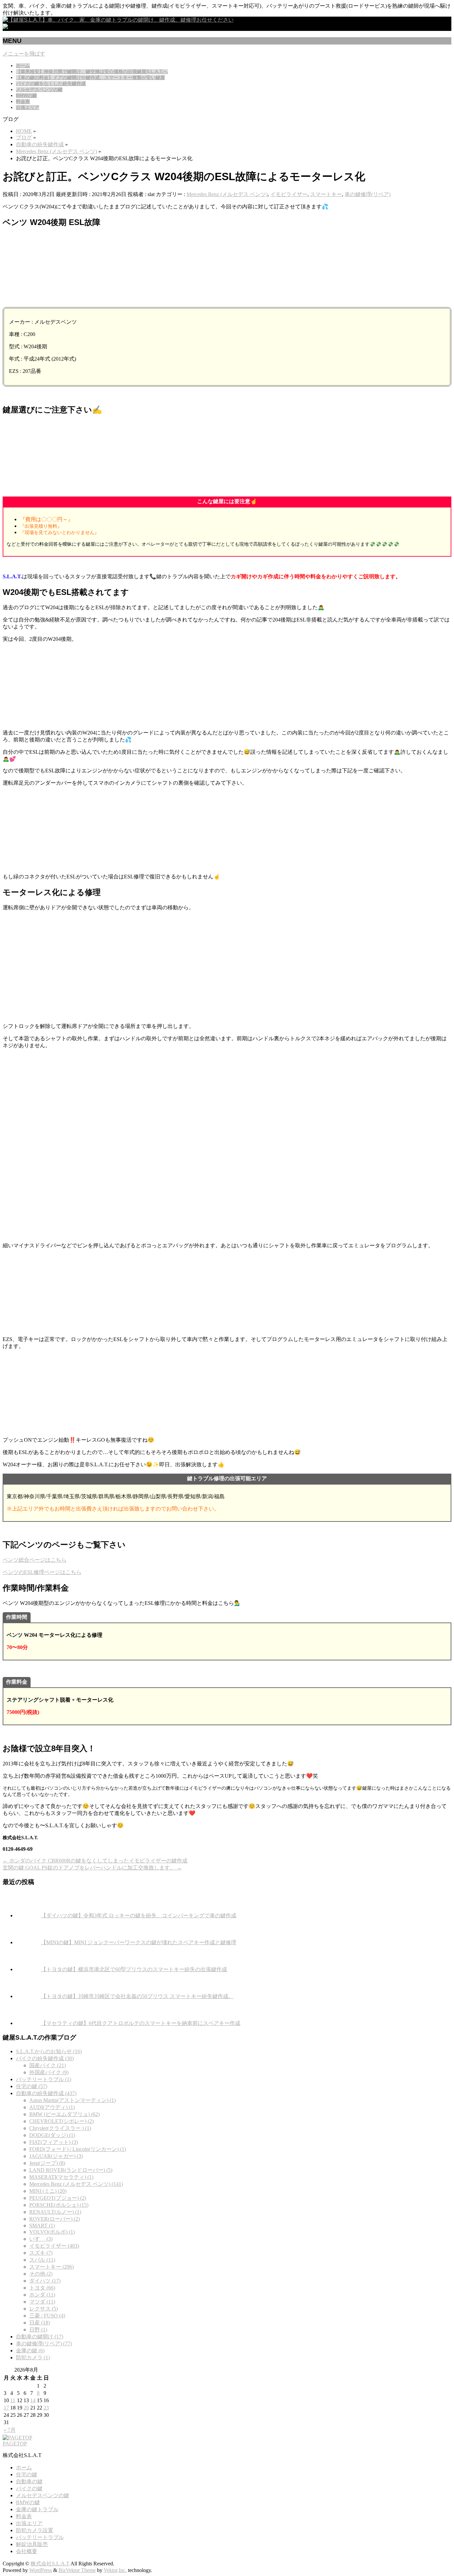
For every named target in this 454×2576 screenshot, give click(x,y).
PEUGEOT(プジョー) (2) (58, 2198)
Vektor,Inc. (115, 2570)
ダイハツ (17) (45, 2281)
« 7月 (10, 2430)
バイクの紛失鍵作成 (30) (45, 2058)
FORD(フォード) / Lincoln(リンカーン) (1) (78, 2149)
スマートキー (326, 194)
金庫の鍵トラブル (37, 2509)
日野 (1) (38, 2330)
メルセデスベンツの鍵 (43, 2495)
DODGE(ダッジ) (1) (52, 2135)
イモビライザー (289, 194)
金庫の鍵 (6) (30, 2351)
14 (33, 2400)
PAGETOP (15, 2444)
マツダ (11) (42, 2302)
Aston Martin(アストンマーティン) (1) (72, 2100)
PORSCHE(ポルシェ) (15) (59, 2205)
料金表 (24, 2516)
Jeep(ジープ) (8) (47, 2163)
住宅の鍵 (27, 2474)
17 (6, 2408)
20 (26, 2408)
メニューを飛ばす (24, 54)
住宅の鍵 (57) (32, 2086)
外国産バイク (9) (49, 2072)
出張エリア (29, 2523)
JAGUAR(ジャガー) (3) (56, 2156)
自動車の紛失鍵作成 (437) (46, 2093)
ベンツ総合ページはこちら (35, 1560)
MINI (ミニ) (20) (48, 2191)
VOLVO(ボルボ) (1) (52, 2232)
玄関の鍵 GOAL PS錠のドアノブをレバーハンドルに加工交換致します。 (92, 1868)
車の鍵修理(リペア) (368, 194)
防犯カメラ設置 (35, 2530)
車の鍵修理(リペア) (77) (44, 2344)
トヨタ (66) (42, 2288)
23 (46, 2408)
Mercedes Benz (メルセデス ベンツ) (227, 194)
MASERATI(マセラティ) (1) (61, 2177)
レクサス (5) (44, 2309)
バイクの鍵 (29, 2488)
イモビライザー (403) (54, 2246)
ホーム (24, 2467)
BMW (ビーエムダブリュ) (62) (64, 2114)
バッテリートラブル (40, 2537)
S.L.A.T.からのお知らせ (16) (49, 2051)
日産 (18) (40, 2323)
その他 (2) (41, 2274)
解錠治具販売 (32, 2544)
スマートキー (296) (52, 2267)
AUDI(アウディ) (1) (52, 2107)
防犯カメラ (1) (33, 2357)
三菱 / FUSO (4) (47, 2316)
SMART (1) (42, 2226)
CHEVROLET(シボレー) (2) (61, 2121)
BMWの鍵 (28, 2502)
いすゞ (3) (41, 2239)
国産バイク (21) (48, 2065)
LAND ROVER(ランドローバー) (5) (71, 2170)
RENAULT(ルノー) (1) (55, 2212)
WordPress (41, 2570)
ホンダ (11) (42, 2295)
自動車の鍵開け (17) (40, 2337)
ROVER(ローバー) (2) (55, 2219)
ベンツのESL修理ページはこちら (42, 1572)
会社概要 (27, 2551)
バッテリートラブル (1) (44, 2079)
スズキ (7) (41, 2253)
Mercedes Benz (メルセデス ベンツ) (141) (76, 2184)
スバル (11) (42, 2260)
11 (13, 2400)
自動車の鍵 (29, 2481)
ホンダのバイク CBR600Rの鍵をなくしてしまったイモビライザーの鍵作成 (95, 1861)
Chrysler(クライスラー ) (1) (60, 2128)
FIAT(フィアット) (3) (54, 2142)
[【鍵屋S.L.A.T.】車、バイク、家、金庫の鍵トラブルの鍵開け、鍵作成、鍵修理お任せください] (118, 20)
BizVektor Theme (77, 2570)
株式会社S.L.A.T (50, 2564)
